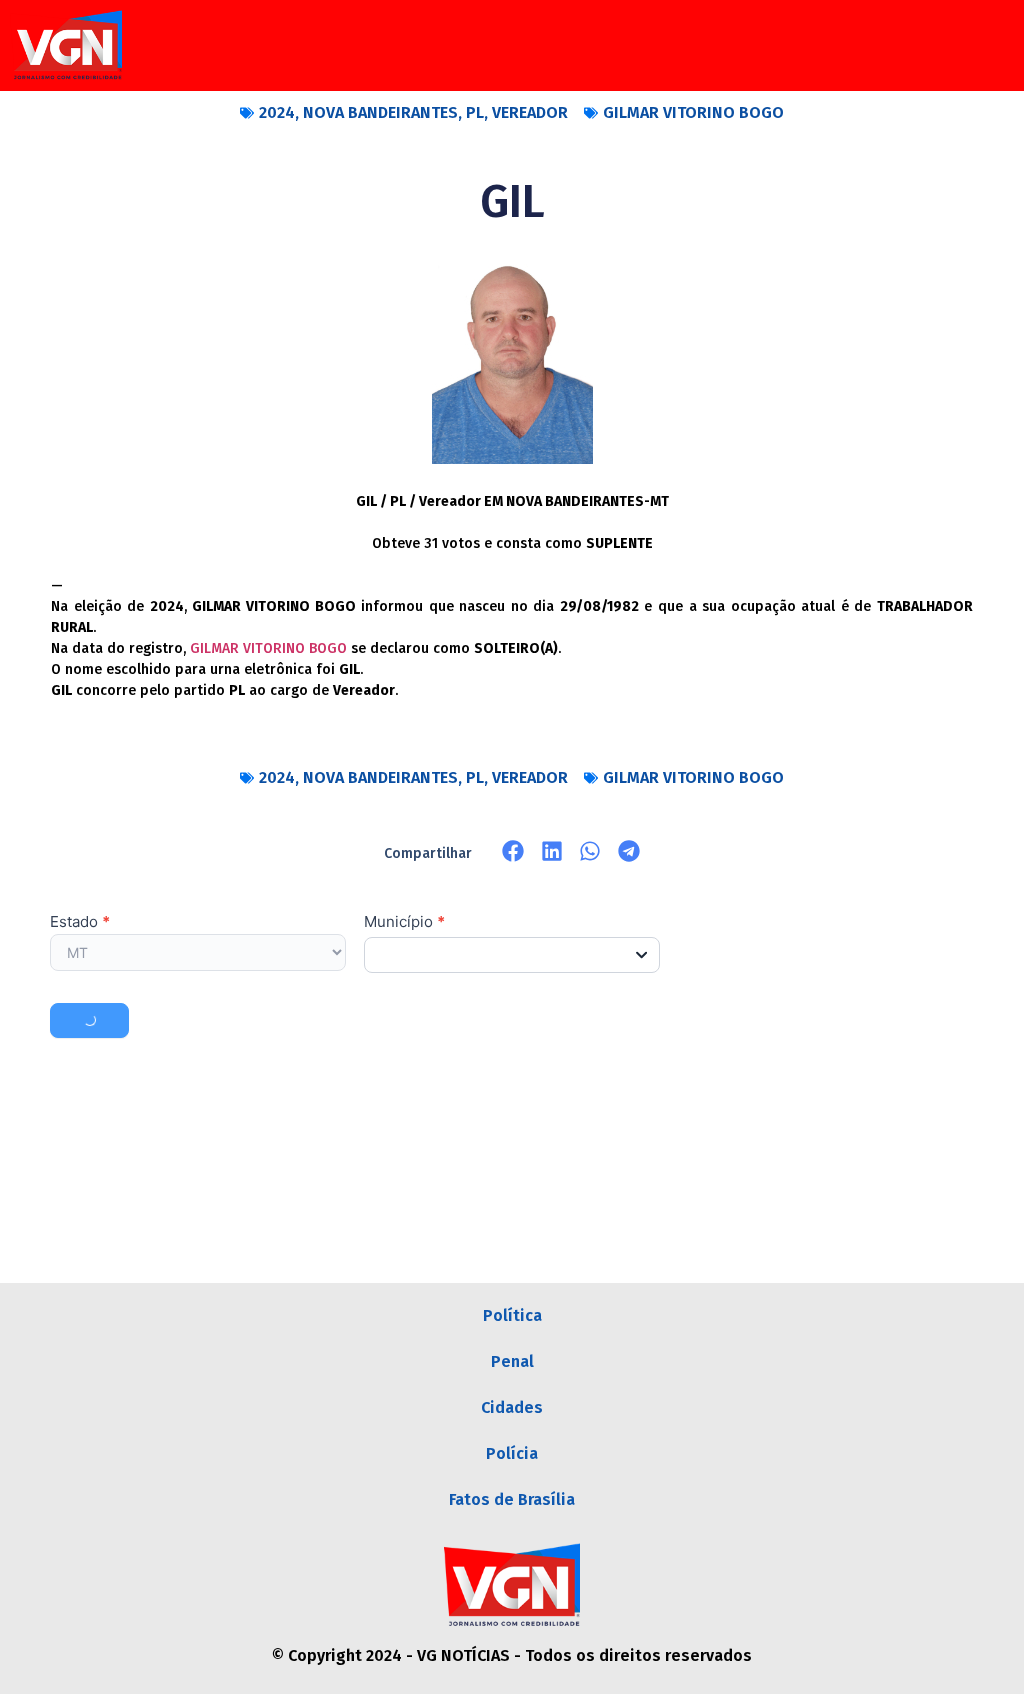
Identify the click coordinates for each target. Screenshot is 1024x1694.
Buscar (89, 1020)
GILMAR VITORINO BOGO (693, 112)
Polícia (512, 1453)
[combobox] (512, 955)
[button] (513, 851)
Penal (512, 1361)
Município (404, 922)
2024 (277, 112)
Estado (80, 922)
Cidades (512, 1407)
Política (512, 1315)
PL (475, 112)
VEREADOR (530, 112)
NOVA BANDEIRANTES (380, 112)
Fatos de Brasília (512, 1499)
